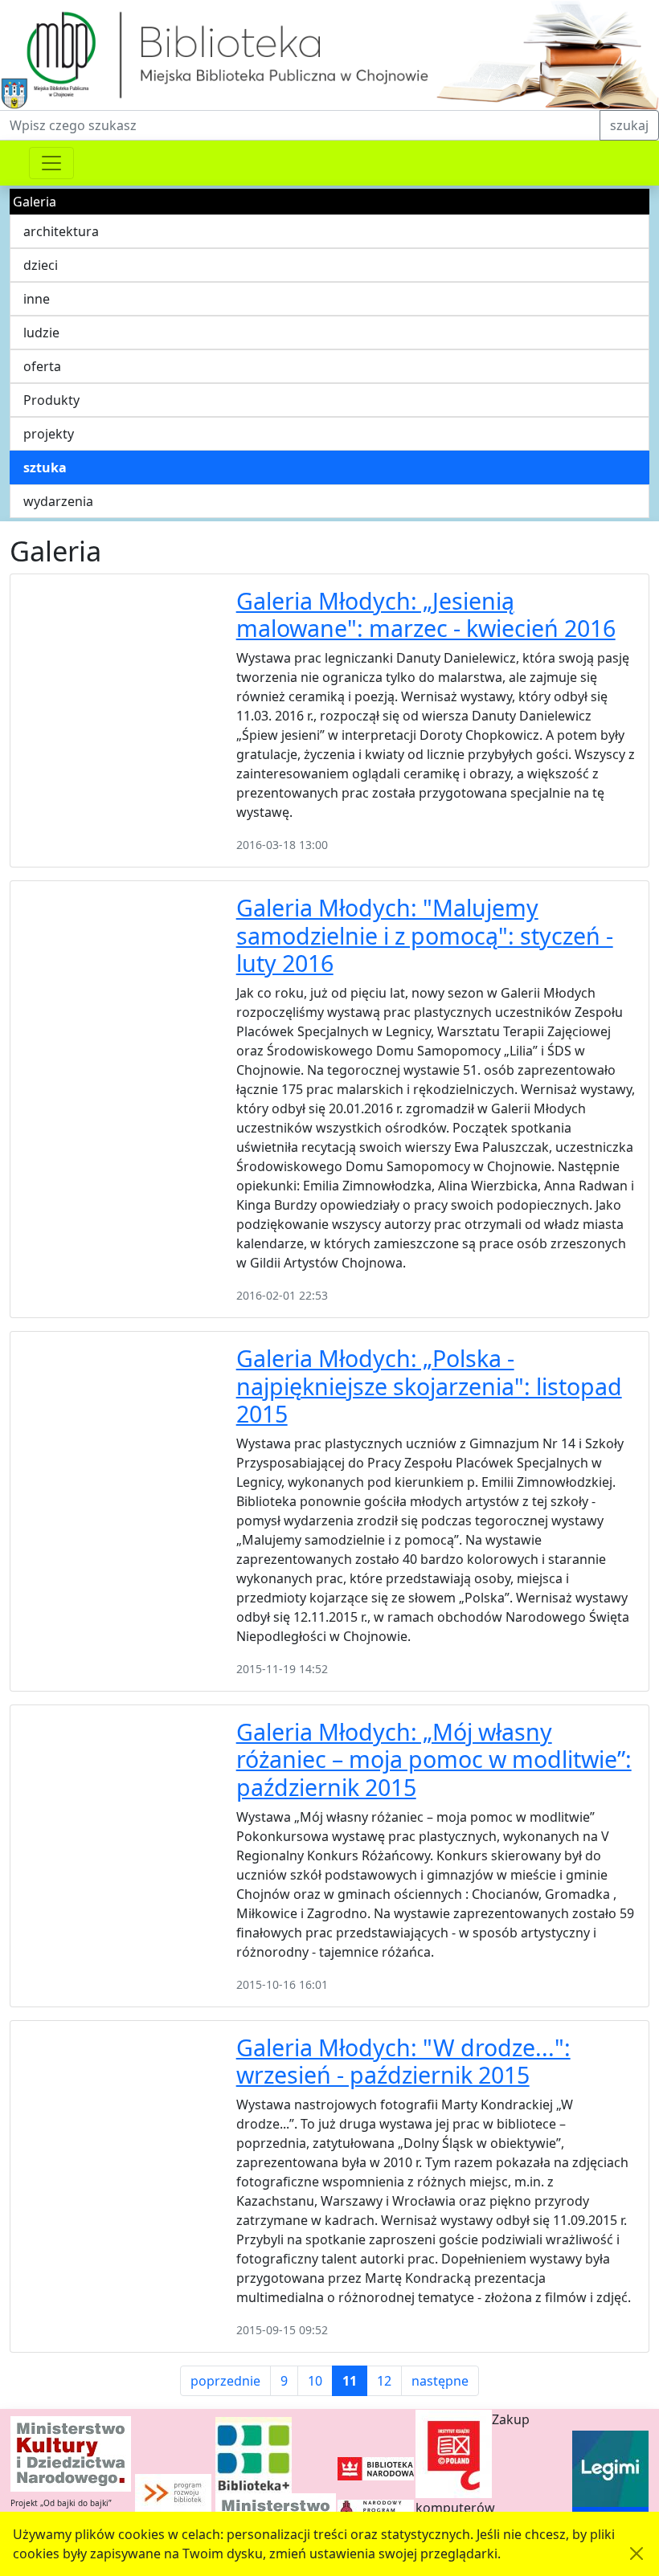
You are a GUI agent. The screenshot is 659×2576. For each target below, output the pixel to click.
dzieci (41, 265)
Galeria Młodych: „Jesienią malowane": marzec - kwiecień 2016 (426, 614)
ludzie (41, 333)
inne (37, 299)
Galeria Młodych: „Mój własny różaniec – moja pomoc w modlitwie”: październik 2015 (434, 1759)
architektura (61, 231)
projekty (49, 434)
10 (315, 2381)
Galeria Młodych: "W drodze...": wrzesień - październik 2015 (403, 2061)
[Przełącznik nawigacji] (51, 163)
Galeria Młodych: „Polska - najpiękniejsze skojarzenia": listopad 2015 (429, 1386)
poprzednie (225, 2381)
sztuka (45, 467)
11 (350, 2381)
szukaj (629, 125)
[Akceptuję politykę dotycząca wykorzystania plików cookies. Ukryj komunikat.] (636, 2554)
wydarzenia (58, 501)
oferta (42, 366)
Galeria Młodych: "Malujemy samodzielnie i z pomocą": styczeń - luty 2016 (425, 935)
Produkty (51, 400)
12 (384, 2381)
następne (440, 2381)
